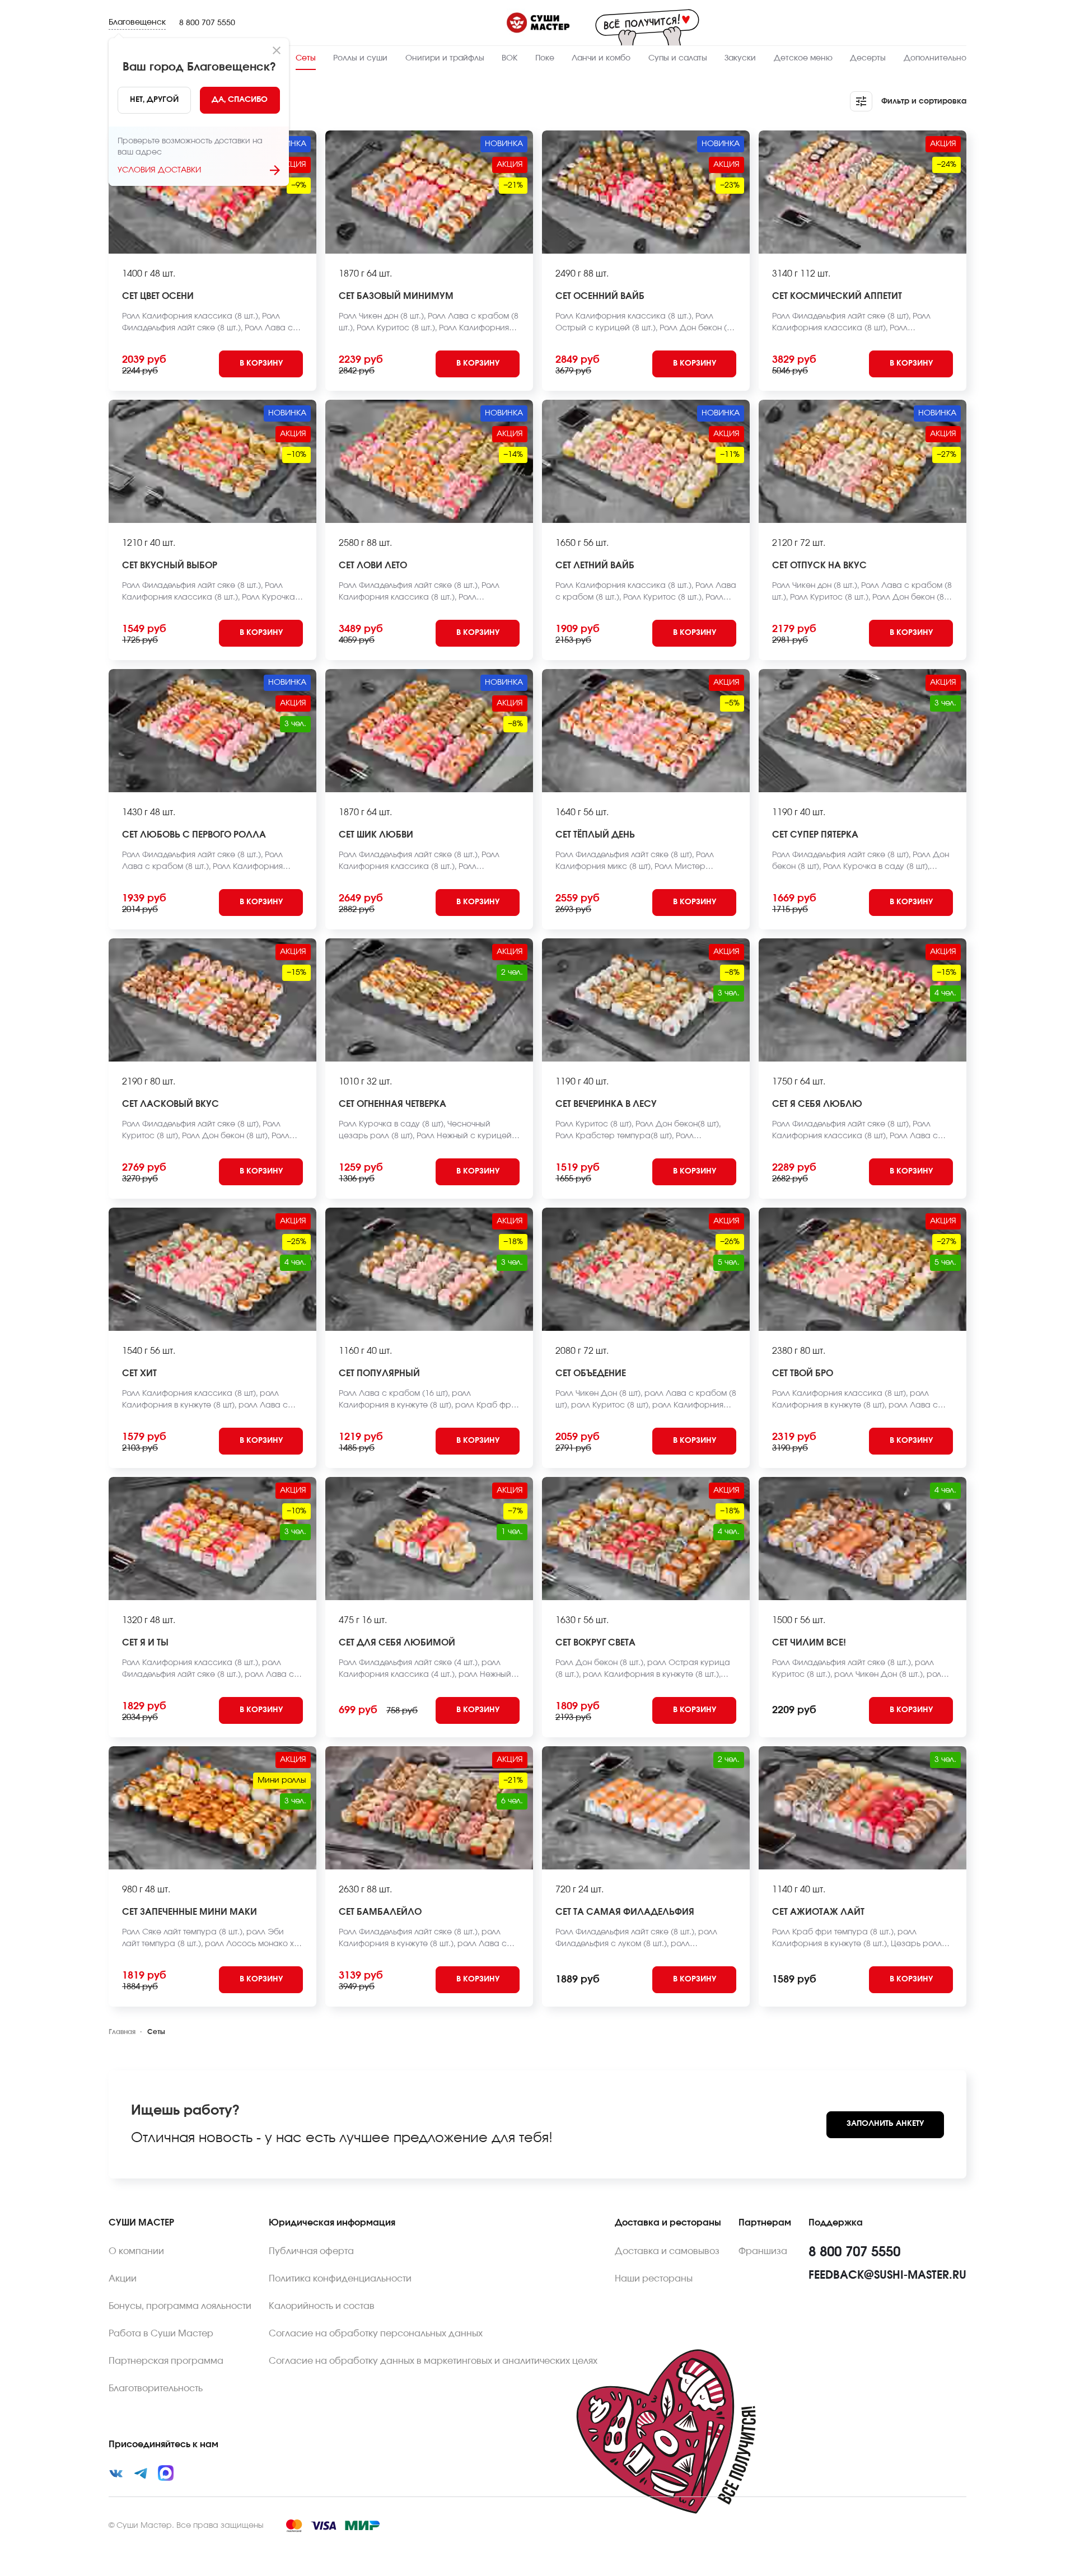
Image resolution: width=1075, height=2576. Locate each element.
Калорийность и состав (322, 2306)
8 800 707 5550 (207, 23)
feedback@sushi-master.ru (887, 2275)
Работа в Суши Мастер (161, 2334)
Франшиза (763, 2251)
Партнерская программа (166, 2361)
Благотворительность (156, 2388)
